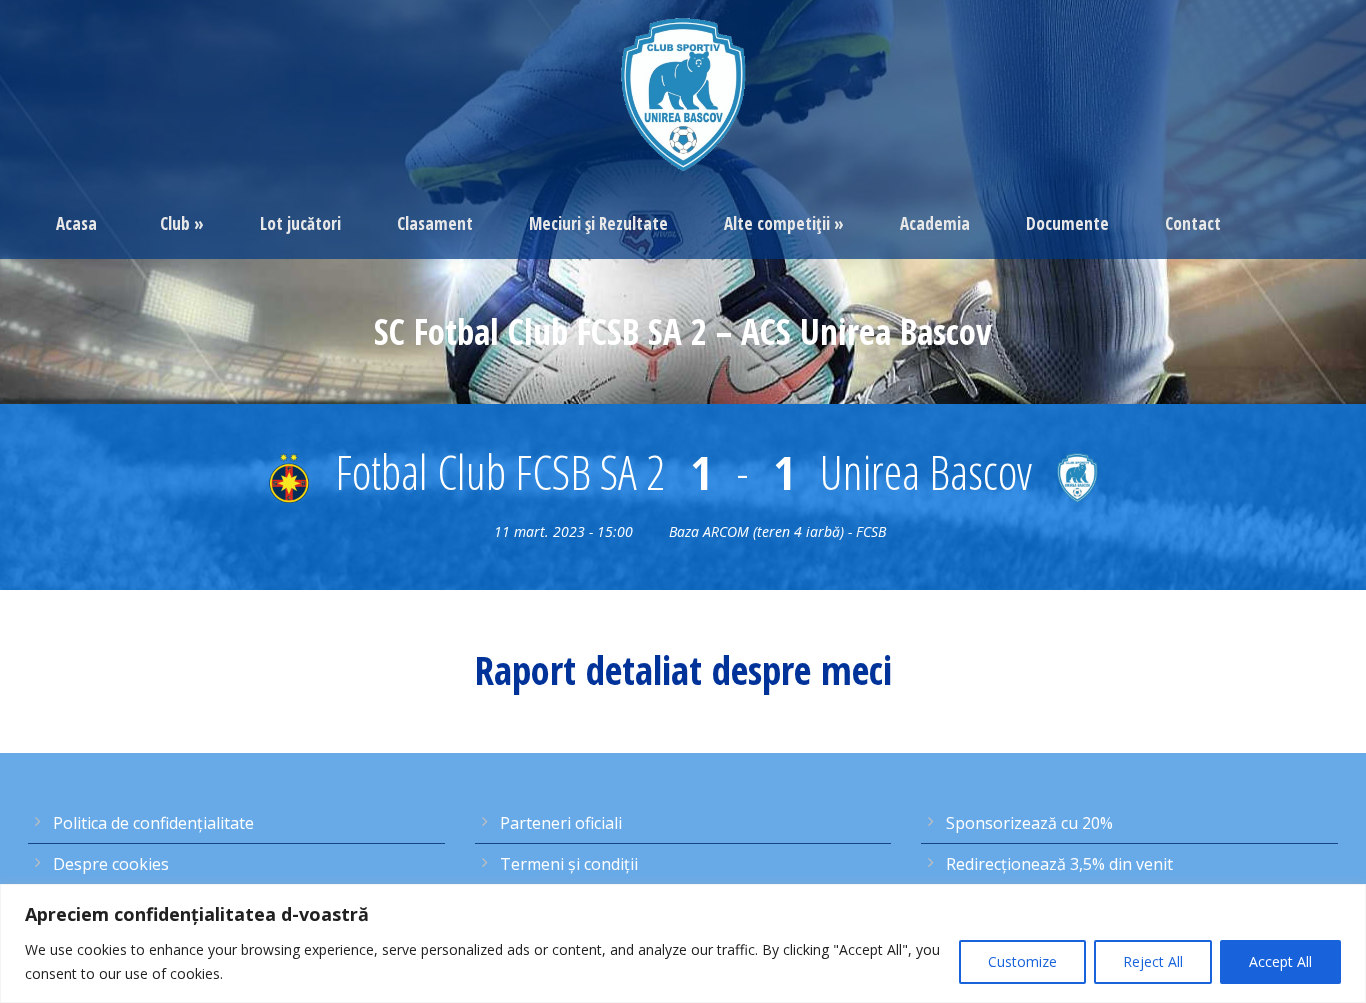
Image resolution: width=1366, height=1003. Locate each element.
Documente (1067, 223)
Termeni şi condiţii (569, 864)
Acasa (76, 223)
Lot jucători (300, 223)
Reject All (1153, 961)
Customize (1022, 961)
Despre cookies (111, 864)
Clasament (435, 223)
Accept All (1280, 961)
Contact (1193, 223)
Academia (935, 223)
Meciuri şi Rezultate (598, 223)
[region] (683, 943)
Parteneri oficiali (561, 823)
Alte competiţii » (784, 223)
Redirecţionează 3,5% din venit (1059, 864)
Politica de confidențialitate (153, 823)
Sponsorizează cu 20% (1029, 823)
